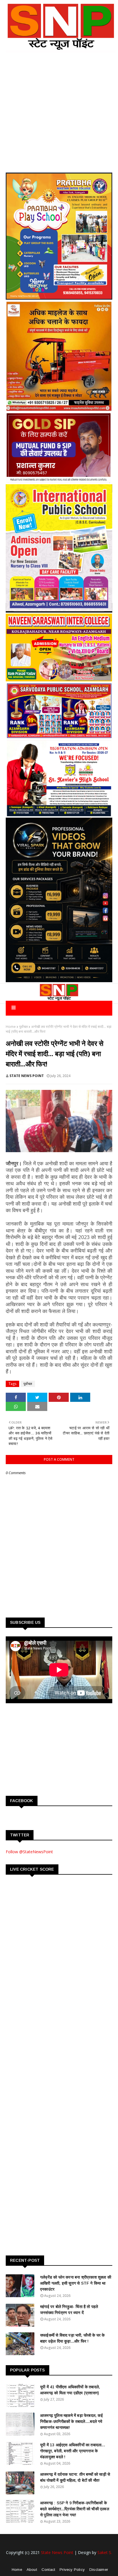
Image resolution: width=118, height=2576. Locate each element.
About (32, 2570)
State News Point (57, 2552)
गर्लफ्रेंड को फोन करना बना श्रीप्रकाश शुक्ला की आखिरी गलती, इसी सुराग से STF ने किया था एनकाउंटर (76, 2283)
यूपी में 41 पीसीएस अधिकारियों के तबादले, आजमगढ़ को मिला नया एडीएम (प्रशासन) (70, 2390)
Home (11, 1027)
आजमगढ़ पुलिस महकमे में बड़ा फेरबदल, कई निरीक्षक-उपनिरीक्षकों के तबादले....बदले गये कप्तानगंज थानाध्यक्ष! (71, 2421)
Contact (48, 2570)
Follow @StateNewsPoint (29, 1852)
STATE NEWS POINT (27, 1076)
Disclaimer (99, 2570)
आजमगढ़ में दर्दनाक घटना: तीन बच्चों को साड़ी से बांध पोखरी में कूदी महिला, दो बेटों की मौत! (75, 2477)
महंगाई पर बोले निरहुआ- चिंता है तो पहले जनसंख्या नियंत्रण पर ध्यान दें (69, 2310)
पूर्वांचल (23, 1027)
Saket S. (105, 2552)
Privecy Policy (72, 2570)
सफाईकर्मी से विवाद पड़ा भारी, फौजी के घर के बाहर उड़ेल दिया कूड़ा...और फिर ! (72, 2338)
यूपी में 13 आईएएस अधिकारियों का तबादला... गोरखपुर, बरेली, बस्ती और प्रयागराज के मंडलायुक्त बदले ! (73, 2451)
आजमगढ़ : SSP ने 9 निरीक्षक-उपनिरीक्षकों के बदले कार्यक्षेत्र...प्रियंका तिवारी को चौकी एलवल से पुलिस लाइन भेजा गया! (75, 2509)
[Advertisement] (49, 1749)
